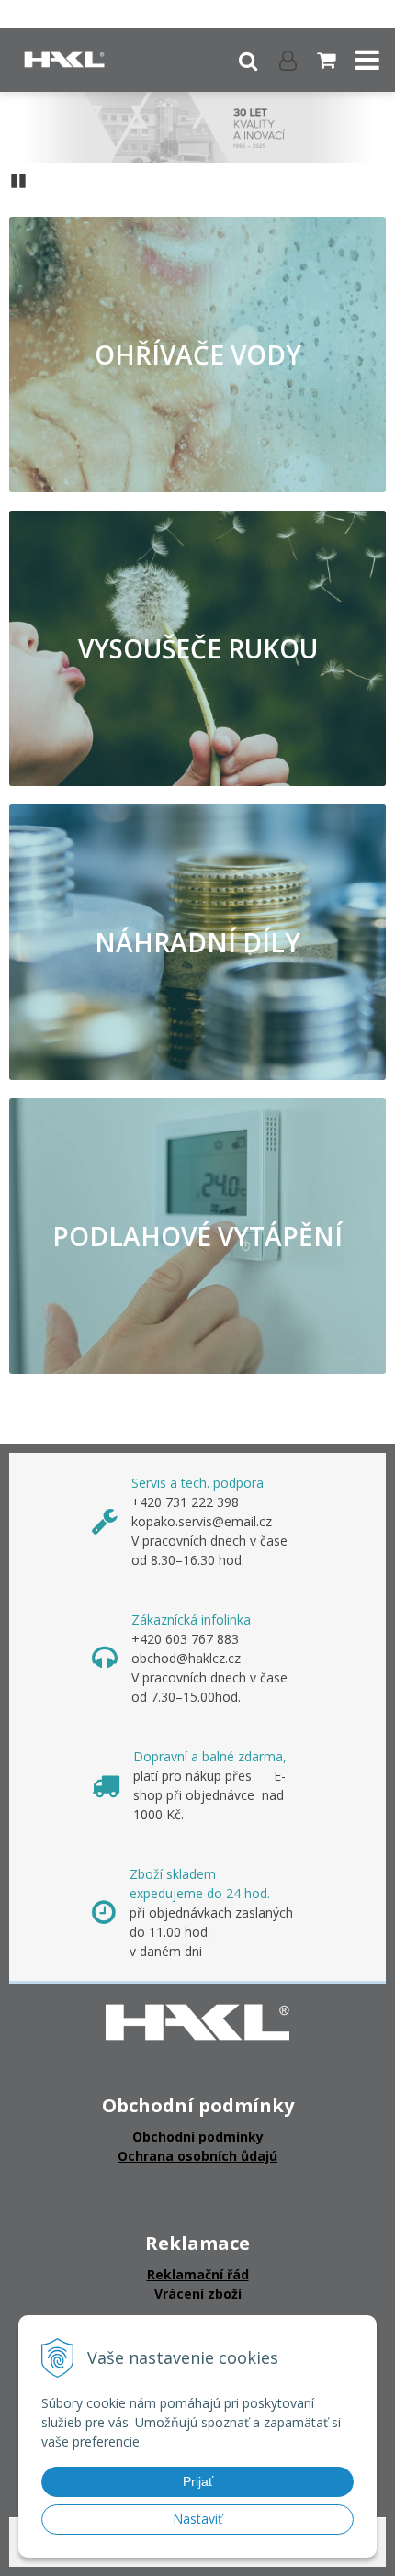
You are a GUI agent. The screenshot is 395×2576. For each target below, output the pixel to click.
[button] (248, 60)
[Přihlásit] (288, 60)
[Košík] (328, 60)
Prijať (198, 2481)
